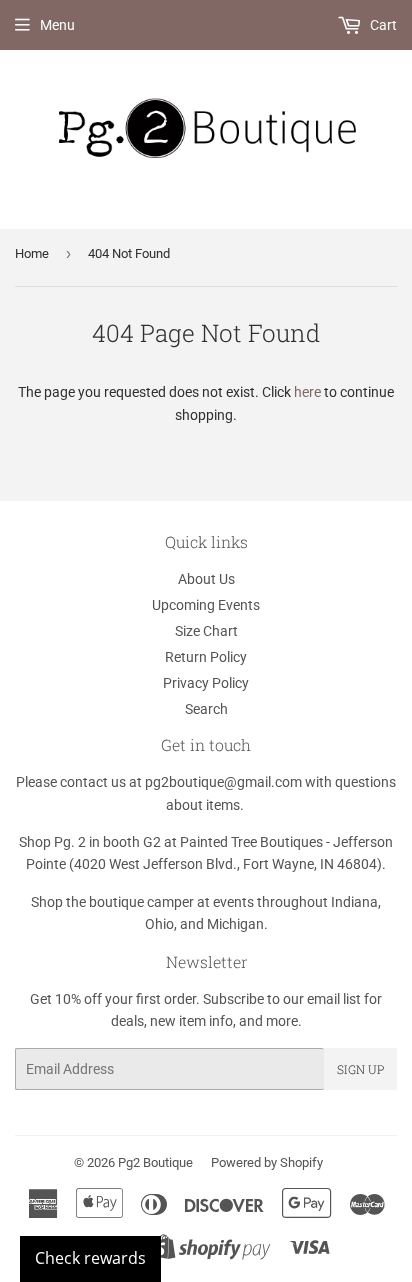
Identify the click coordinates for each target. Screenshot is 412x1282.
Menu (57, 25)
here (307, 392)
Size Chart (206, 631)
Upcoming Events (206, 605)
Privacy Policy (206, 683)
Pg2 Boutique (155, 1162)
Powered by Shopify (267, 1162)
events (233, 902)
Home (32, 253)
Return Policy (206, 657)
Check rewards (90, 1258)
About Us (206, 579)
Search (206, 709)
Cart (382, 25)
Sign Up (360, 1069)
